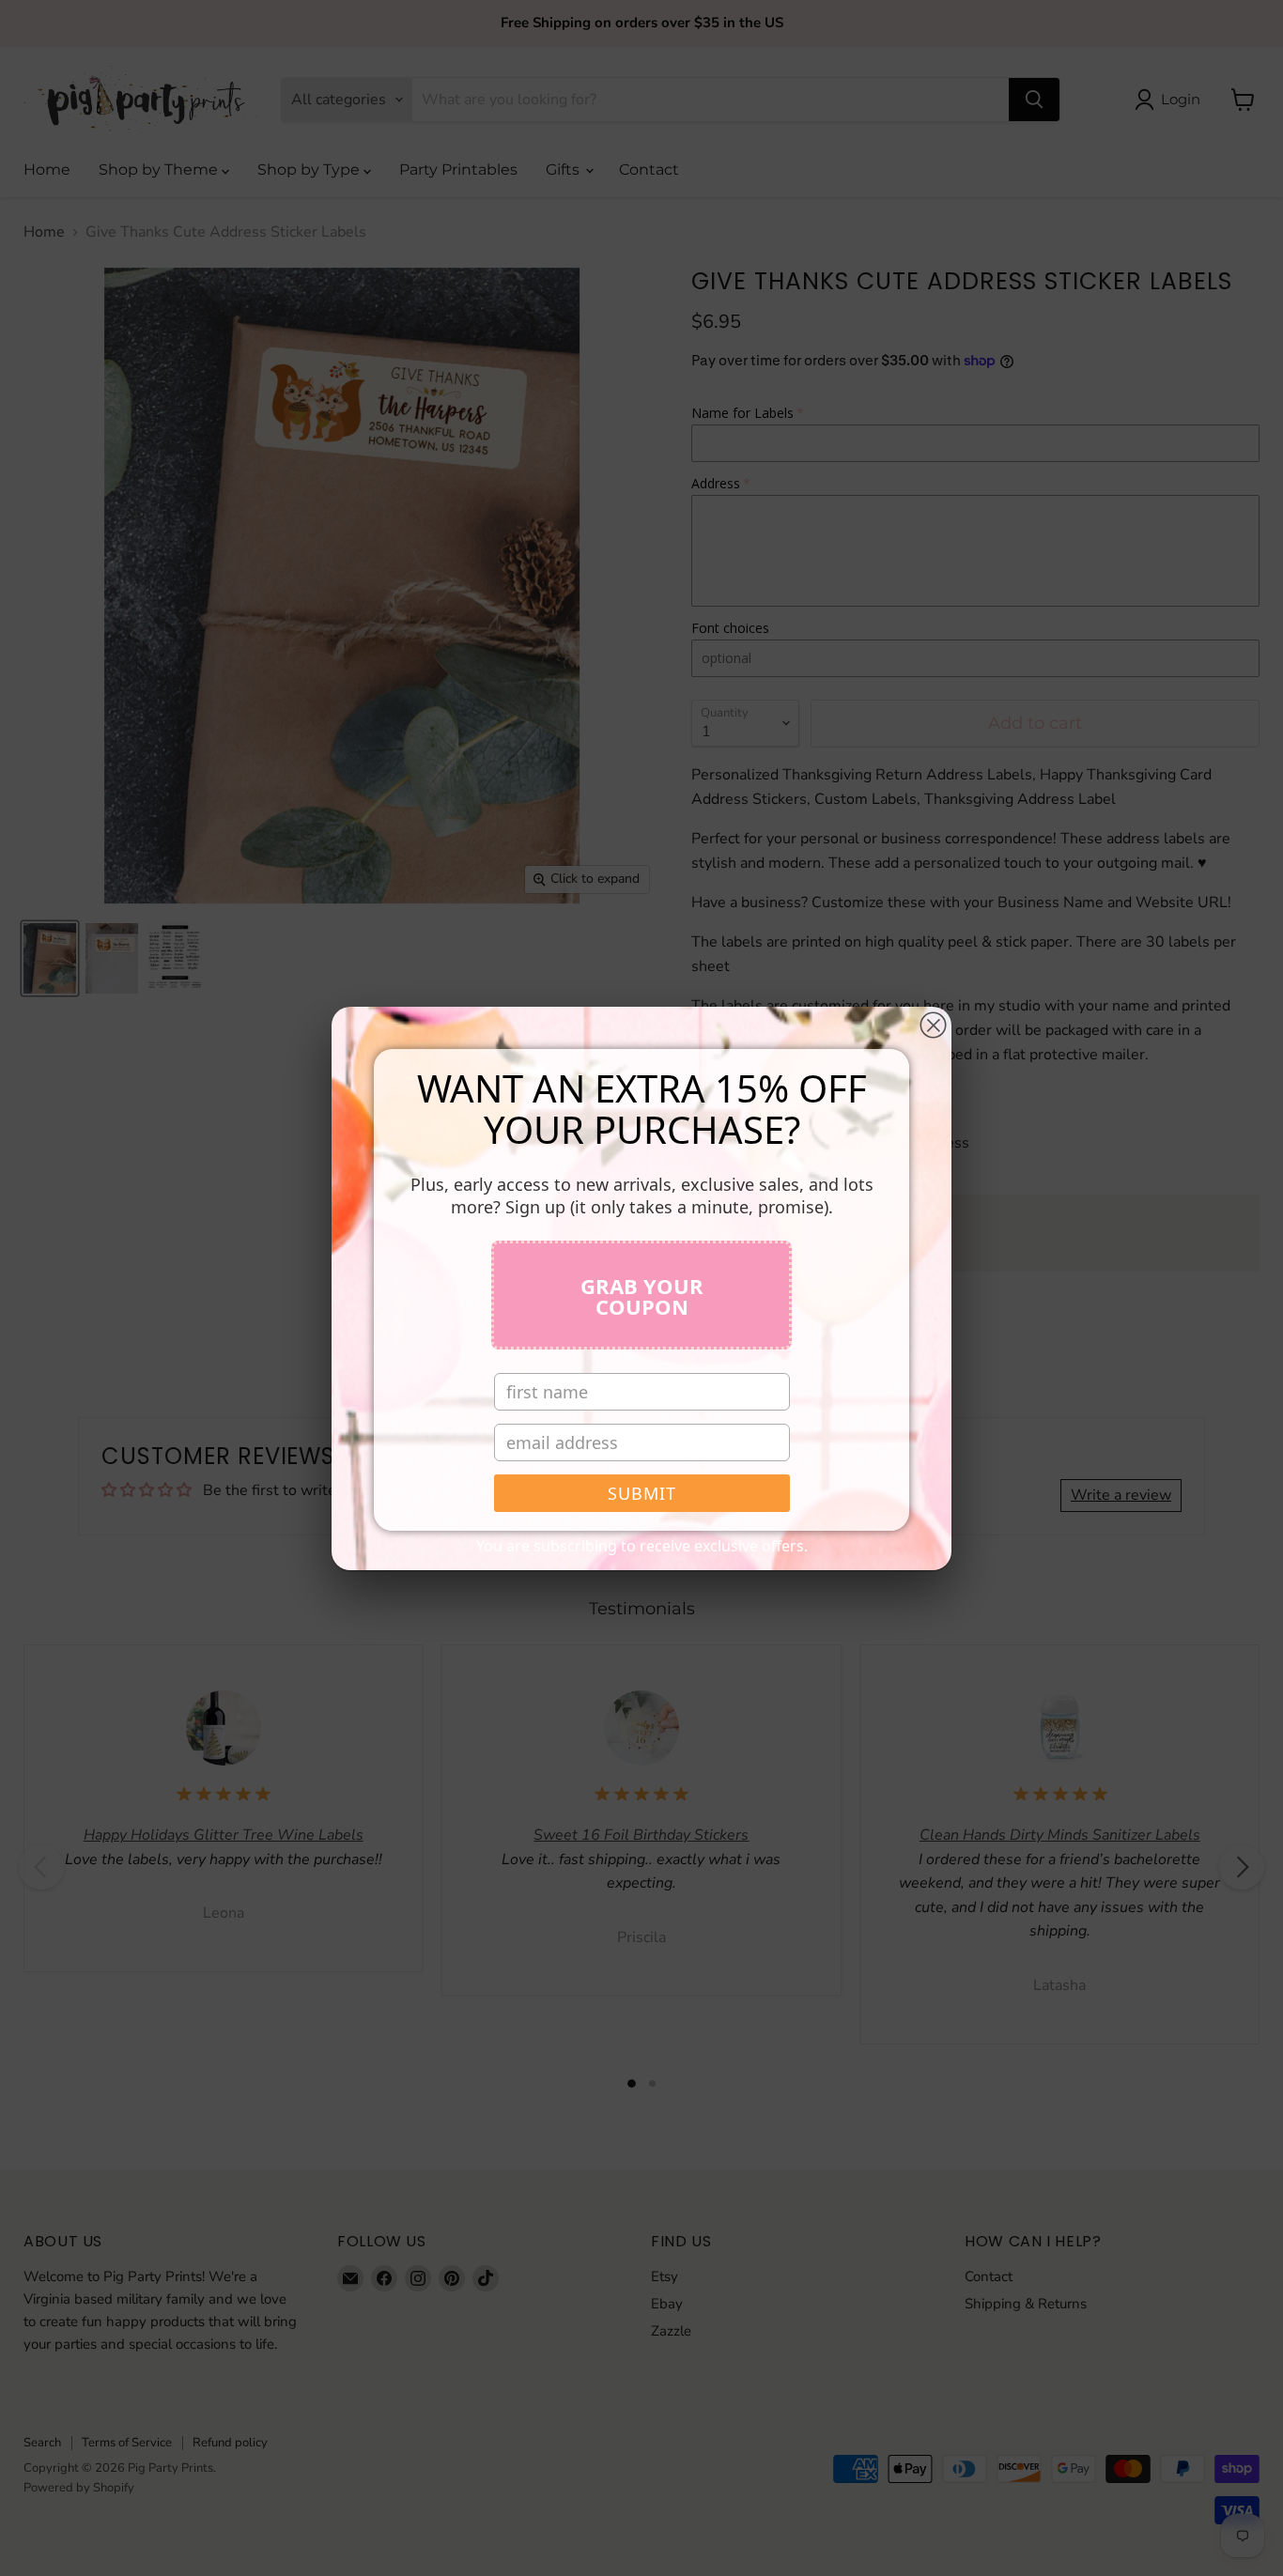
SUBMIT (642, 1493)
